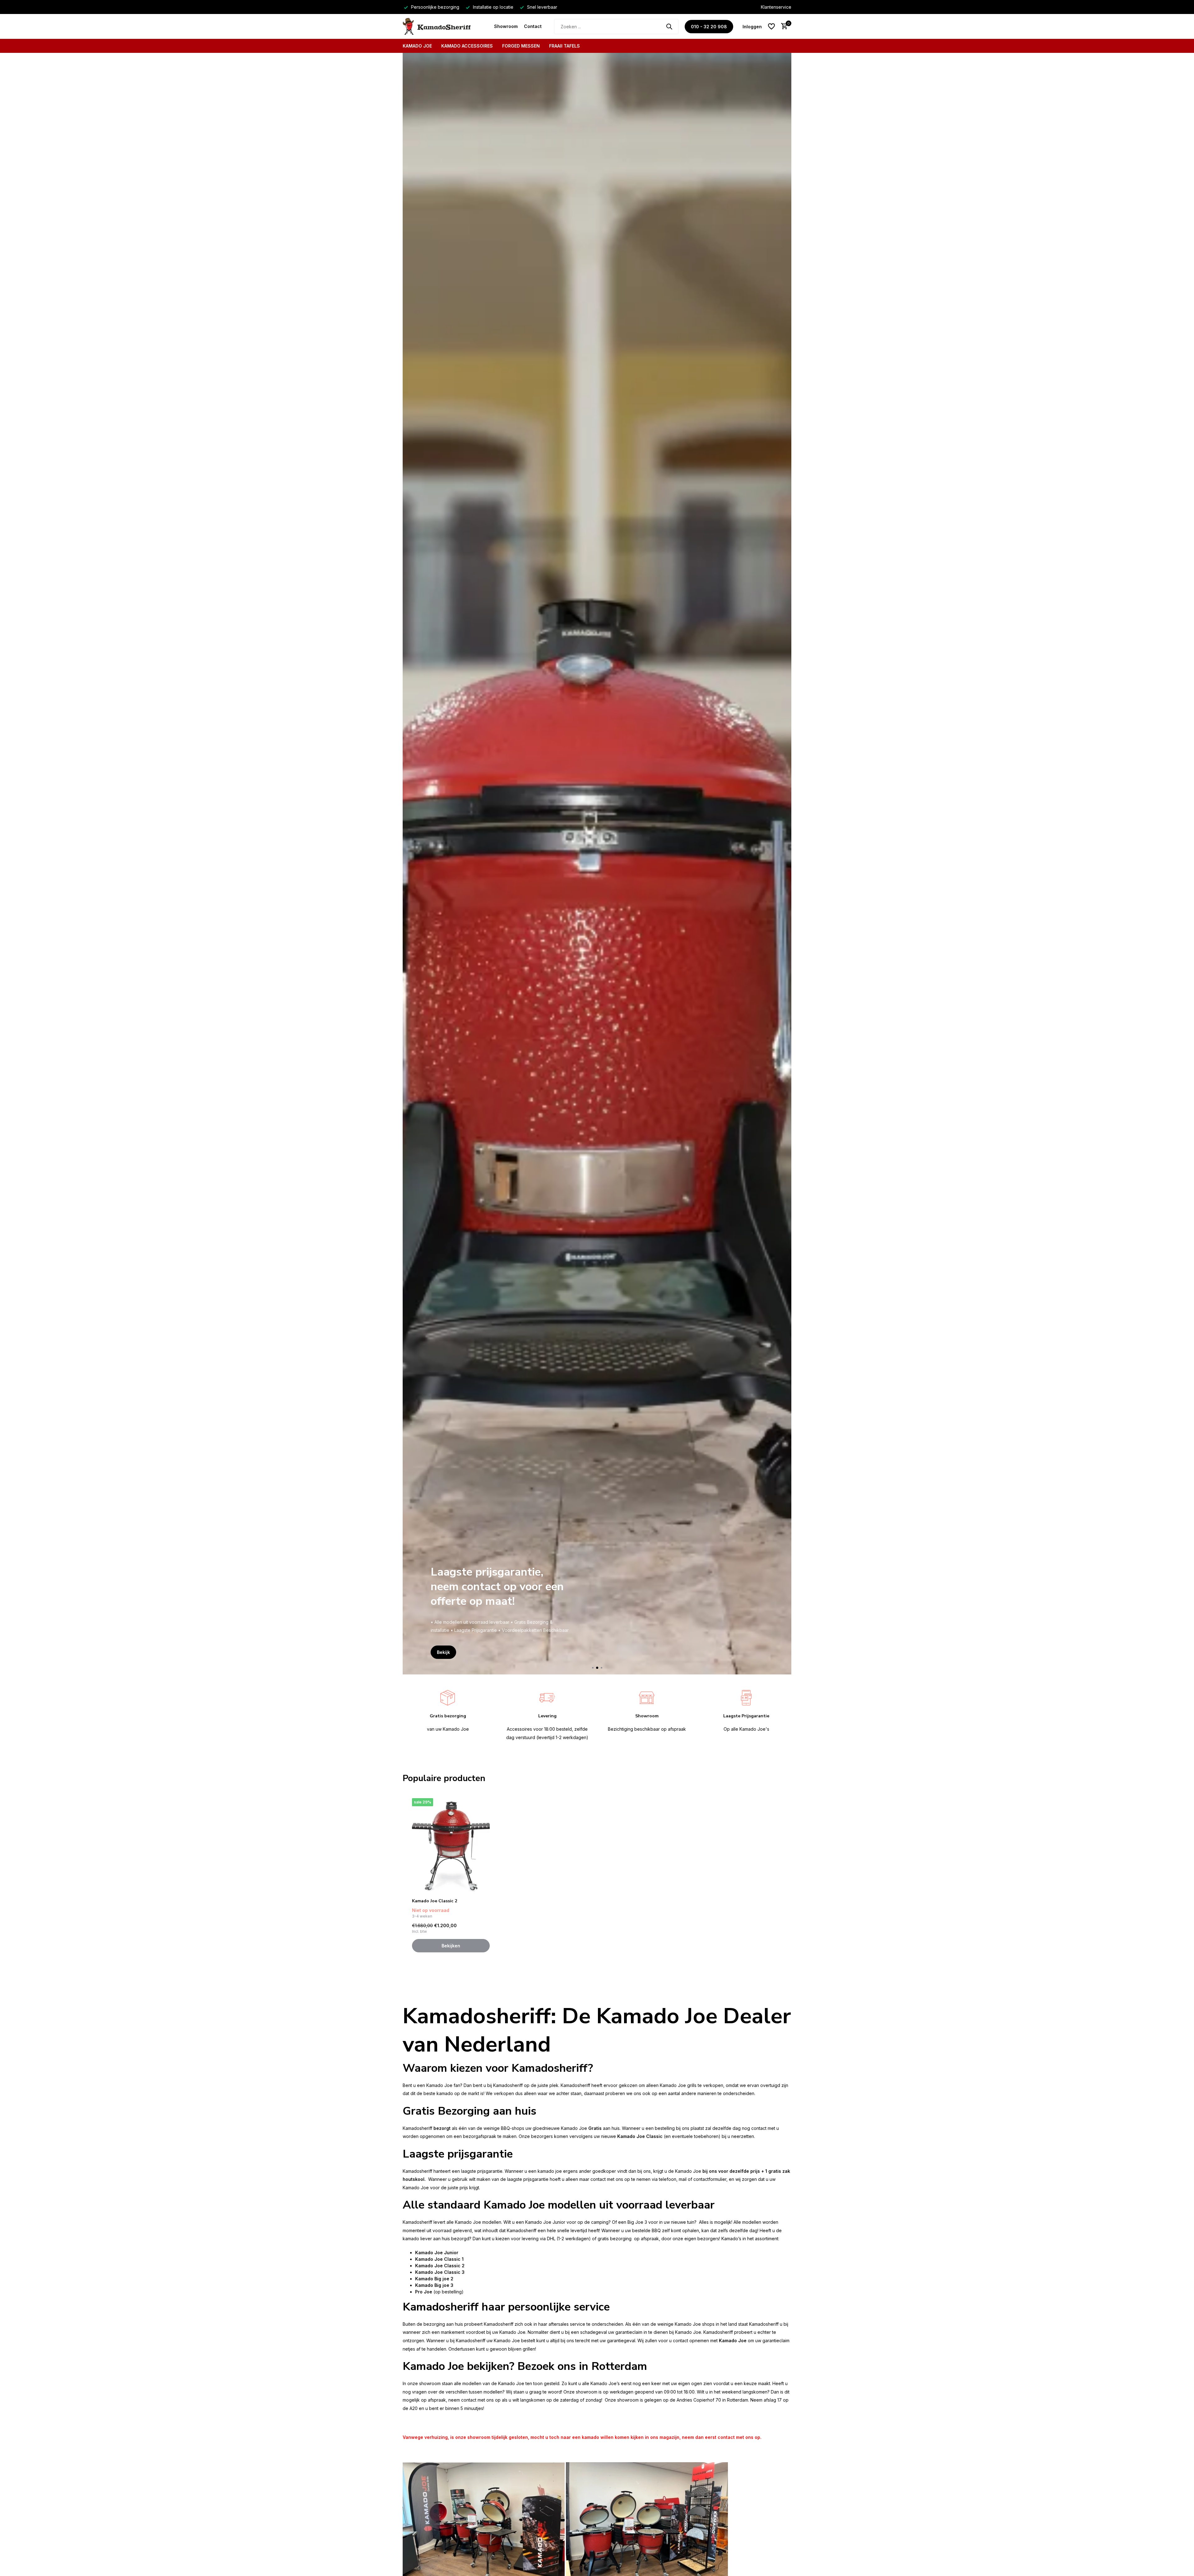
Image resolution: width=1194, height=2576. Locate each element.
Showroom (506, 26)
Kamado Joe (417, 46)
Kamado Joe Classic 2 (435, 1901)
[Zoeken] (669, 26)
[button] (593, 1668)
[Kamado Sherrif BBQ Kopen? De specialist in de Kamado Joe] (445, 26)
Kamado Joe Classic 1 (439, 2259)
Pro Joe (424, 2292)
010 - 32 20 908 (709, 27)
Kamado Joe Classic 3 (440, 2272)
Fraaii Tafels (565, 46)
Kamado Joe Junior (437, 2253)
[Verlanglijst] (771, 26)
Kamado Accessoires (467, 46)
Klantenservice (776, 7)
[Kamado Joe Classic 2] (451, 1846)
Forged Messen (521, 46)
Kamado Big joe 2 (434, 2279)
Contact (533, 26)
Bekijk (443, 1652)
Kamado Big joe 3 (434, 2285)
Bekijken (451, 1946)
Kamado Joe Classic (640, 2136)
